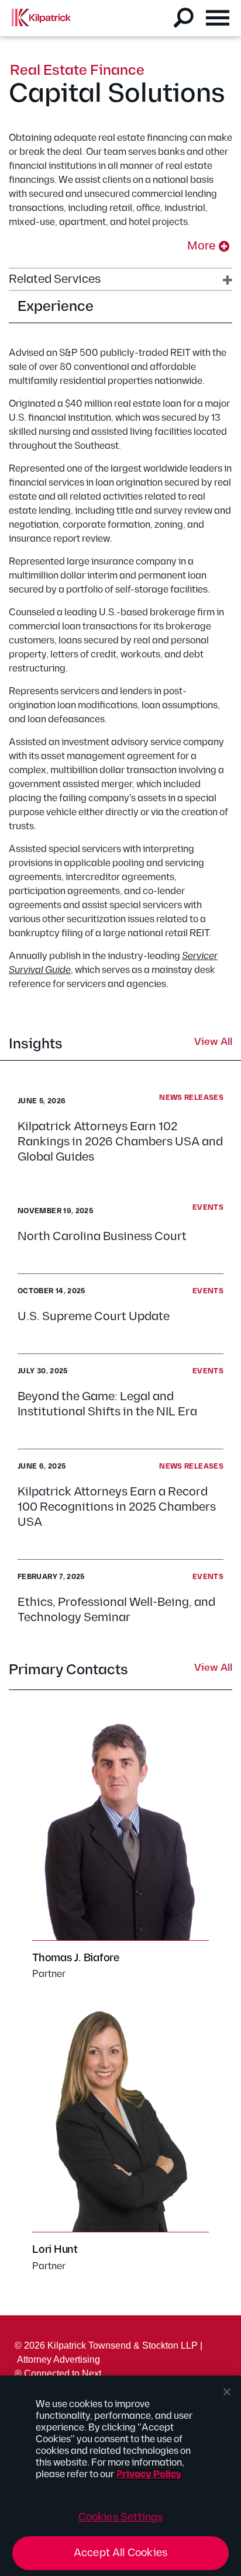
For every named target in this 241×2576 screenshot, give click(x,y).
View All (213, 1043)
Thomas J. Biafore (76, 1958)
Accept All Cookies (120, 2553)
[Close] (227, 2392)
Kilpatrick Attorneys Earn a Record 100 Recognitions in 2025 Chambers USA (117, 1507)
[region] (120, 2476)
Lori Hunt (55, 2250)
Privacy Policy (149, 2475)
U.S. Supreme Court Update (94, 1317)
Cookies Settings (121, 2517)
